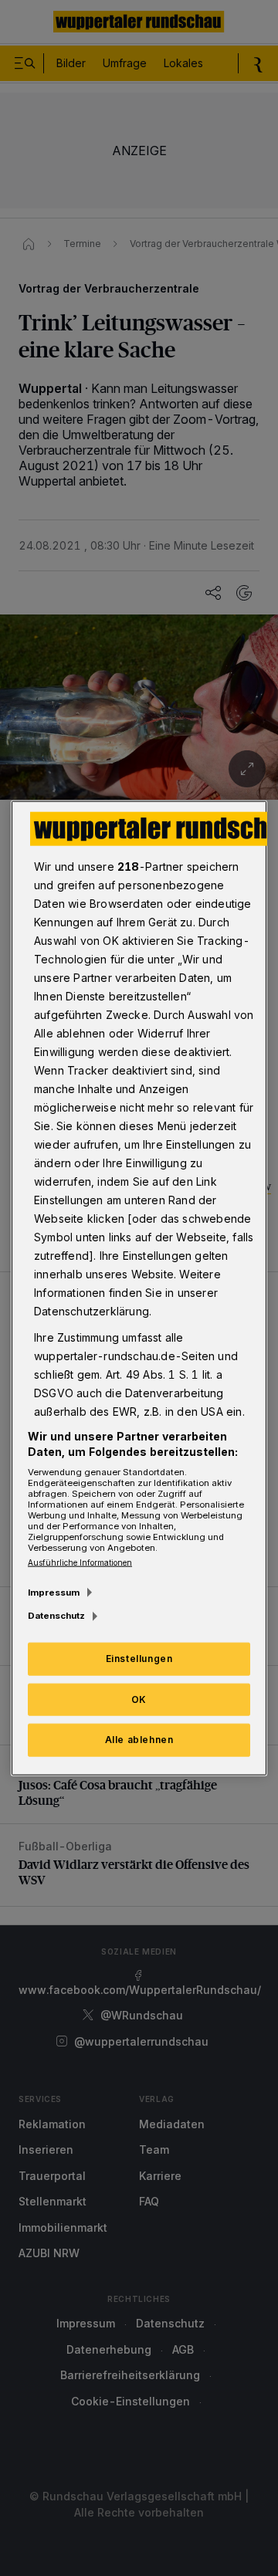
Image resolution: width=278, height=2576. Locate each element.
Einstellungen (139, 1658)
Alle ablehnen (139, 1740)
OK (139, 1699)
